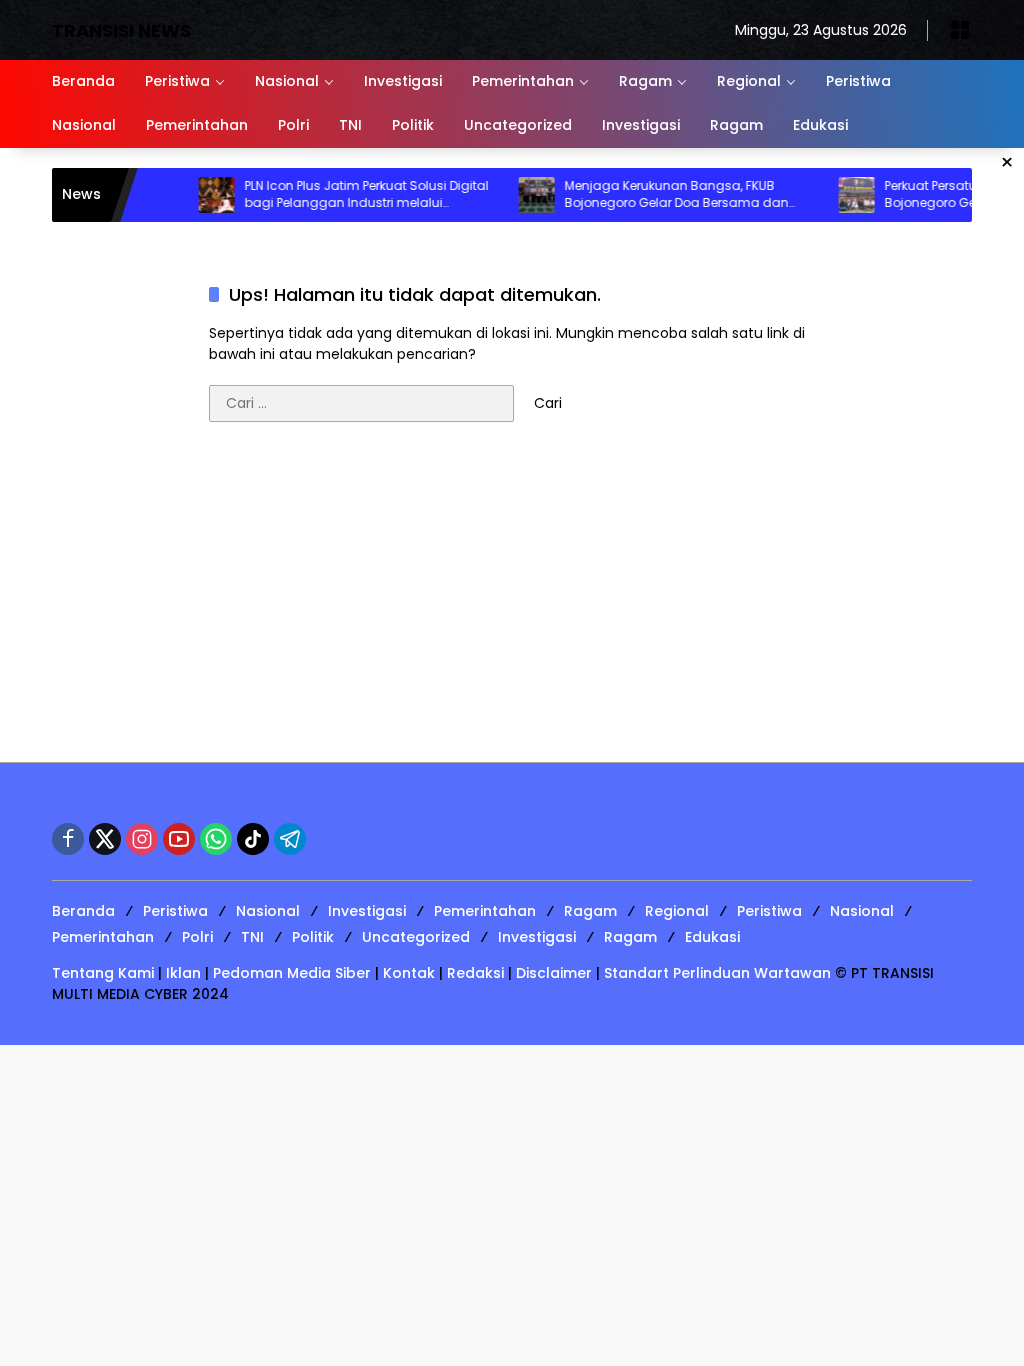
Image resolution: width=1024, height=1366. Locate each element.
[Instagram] (142, 839)
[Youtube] (179, 839)
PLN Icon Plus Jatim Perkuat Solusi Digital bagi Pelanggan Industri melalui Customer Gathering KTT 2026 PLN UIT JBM (350, 195)
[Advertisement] (512, 602)
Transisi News (121, 30)
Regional (677, 911)
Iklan (183, 973)
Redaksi (475, 973)
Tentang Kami (103, 973)
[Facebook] (68, 839)
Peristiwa (175, 911)
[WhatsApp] (216, 839)
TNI (252, 937)
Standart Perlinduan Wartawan (717, 973)
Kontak (409, 973)
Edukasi (712, 937)
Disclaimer (554, 973)
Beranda (83, 911)
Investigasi (367, 911)
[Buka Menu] (960, 30)
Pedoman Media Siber (292, 973)
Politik (313, 937)
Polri (197, 937)
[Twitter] (105, 839)
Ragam (590, 911)
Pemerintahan (485, 911)
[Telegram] (290, 839)
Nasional (268, 911)
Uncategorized (416, 937)
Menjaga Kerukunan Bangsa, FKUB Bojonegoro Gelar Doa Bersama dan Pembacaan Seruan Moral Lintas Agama (668, 195)
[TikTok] (253, 839)
